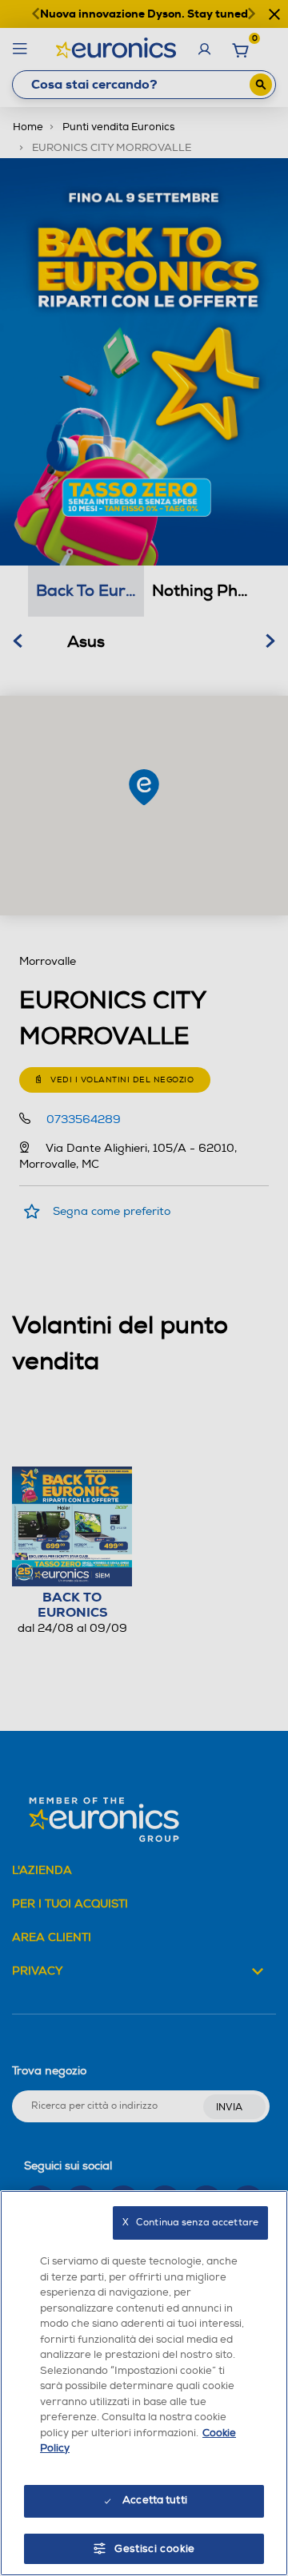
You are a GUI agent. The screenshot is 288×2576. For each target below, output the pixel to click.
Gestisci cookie (155, 2549)
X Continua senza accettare (190, 2223)
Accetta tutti (155, 2500)
